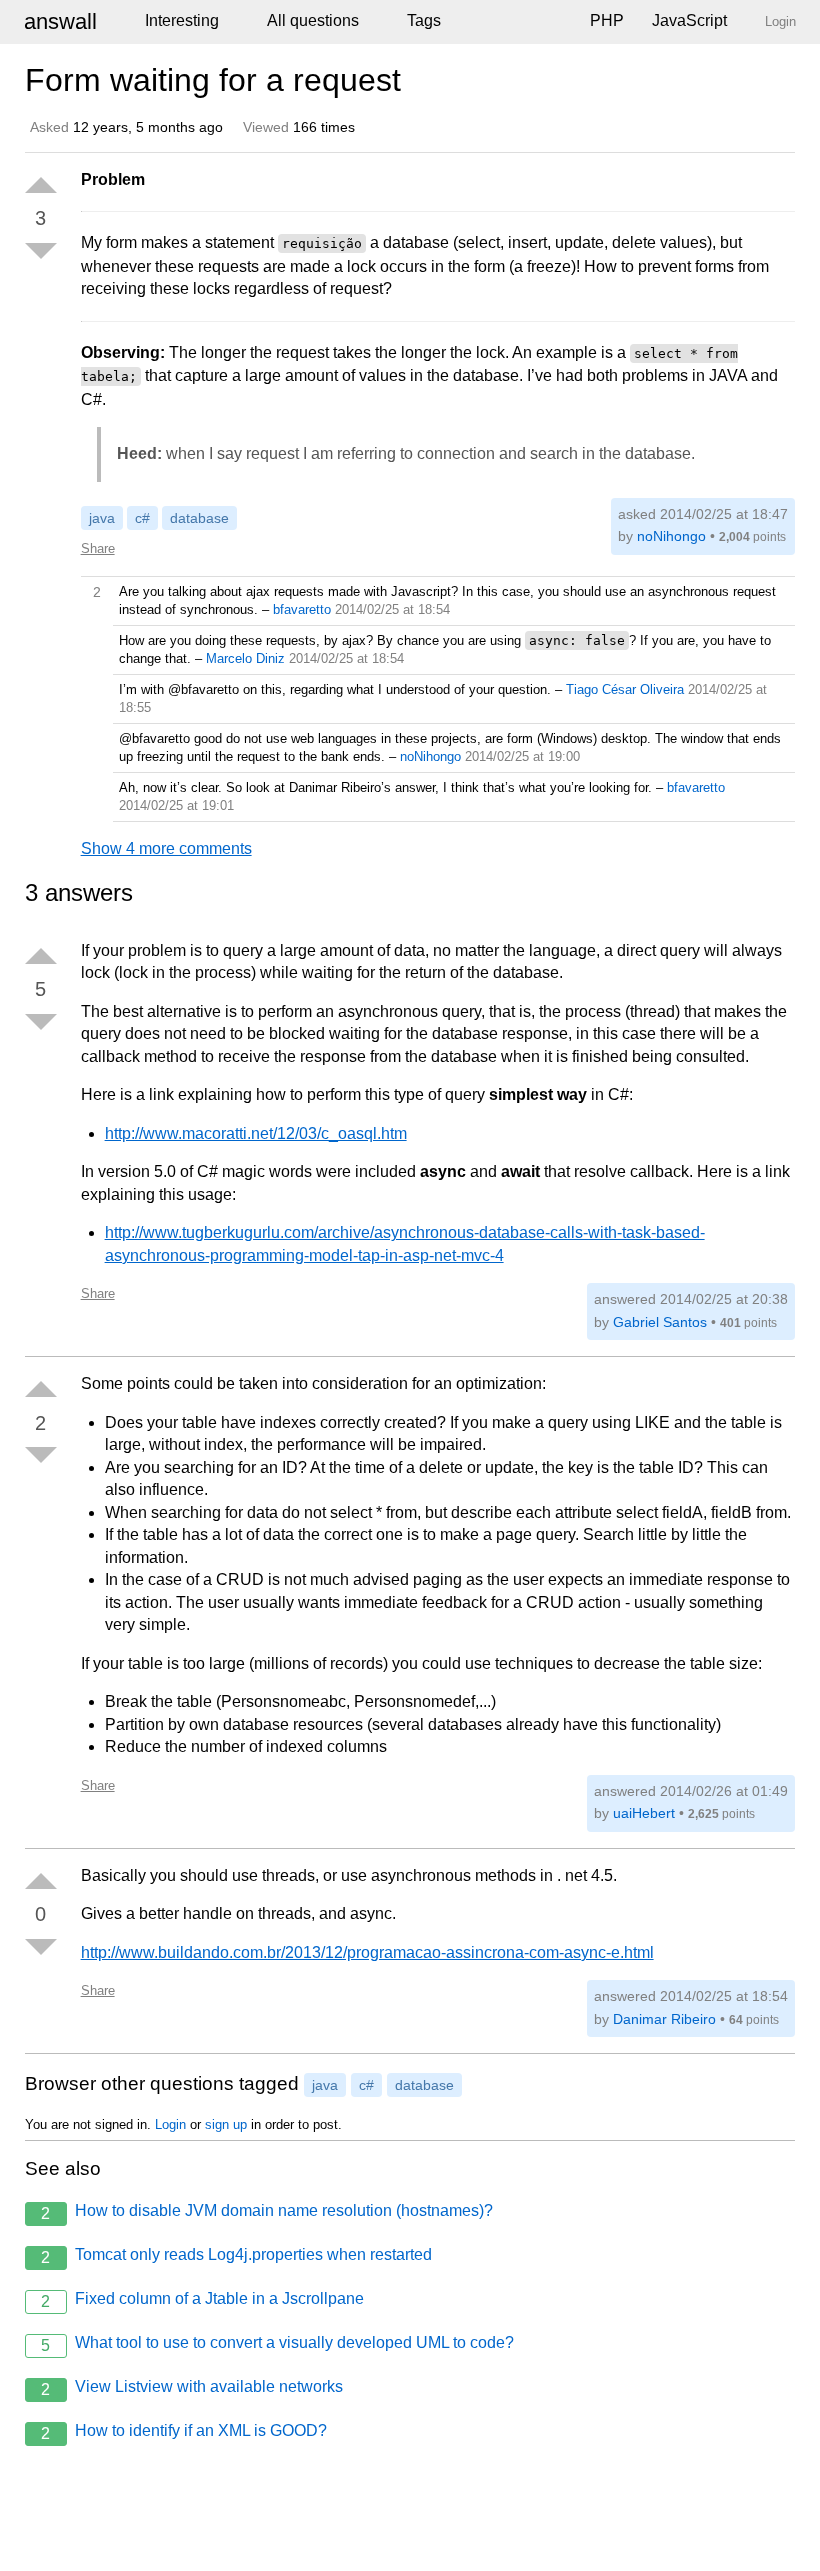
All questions (313, 20)
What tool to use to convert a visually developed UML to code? (277, 2344)
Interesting (182, 20)
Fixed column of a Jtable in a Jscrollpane (202, 2300)
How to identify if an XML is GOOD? (184, 2432)
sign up (226, 2124)
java (102, 518)
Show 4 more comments (166, 848)
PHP (607, 20)
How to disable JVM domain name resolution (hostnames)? (267, 2212)
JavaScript (689, 20)
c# (142, 518)
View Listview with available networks (192, 2388)
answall (60, 21)
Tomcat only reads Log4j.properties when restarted (236, 2256)
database (199, 518)
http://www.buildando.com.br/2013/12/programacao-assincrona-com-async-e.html (367, 1952)
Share (98, 548)
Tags (424, 20)
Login (170, 2124)
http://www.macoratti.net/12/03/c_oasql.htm (256, 1133)
